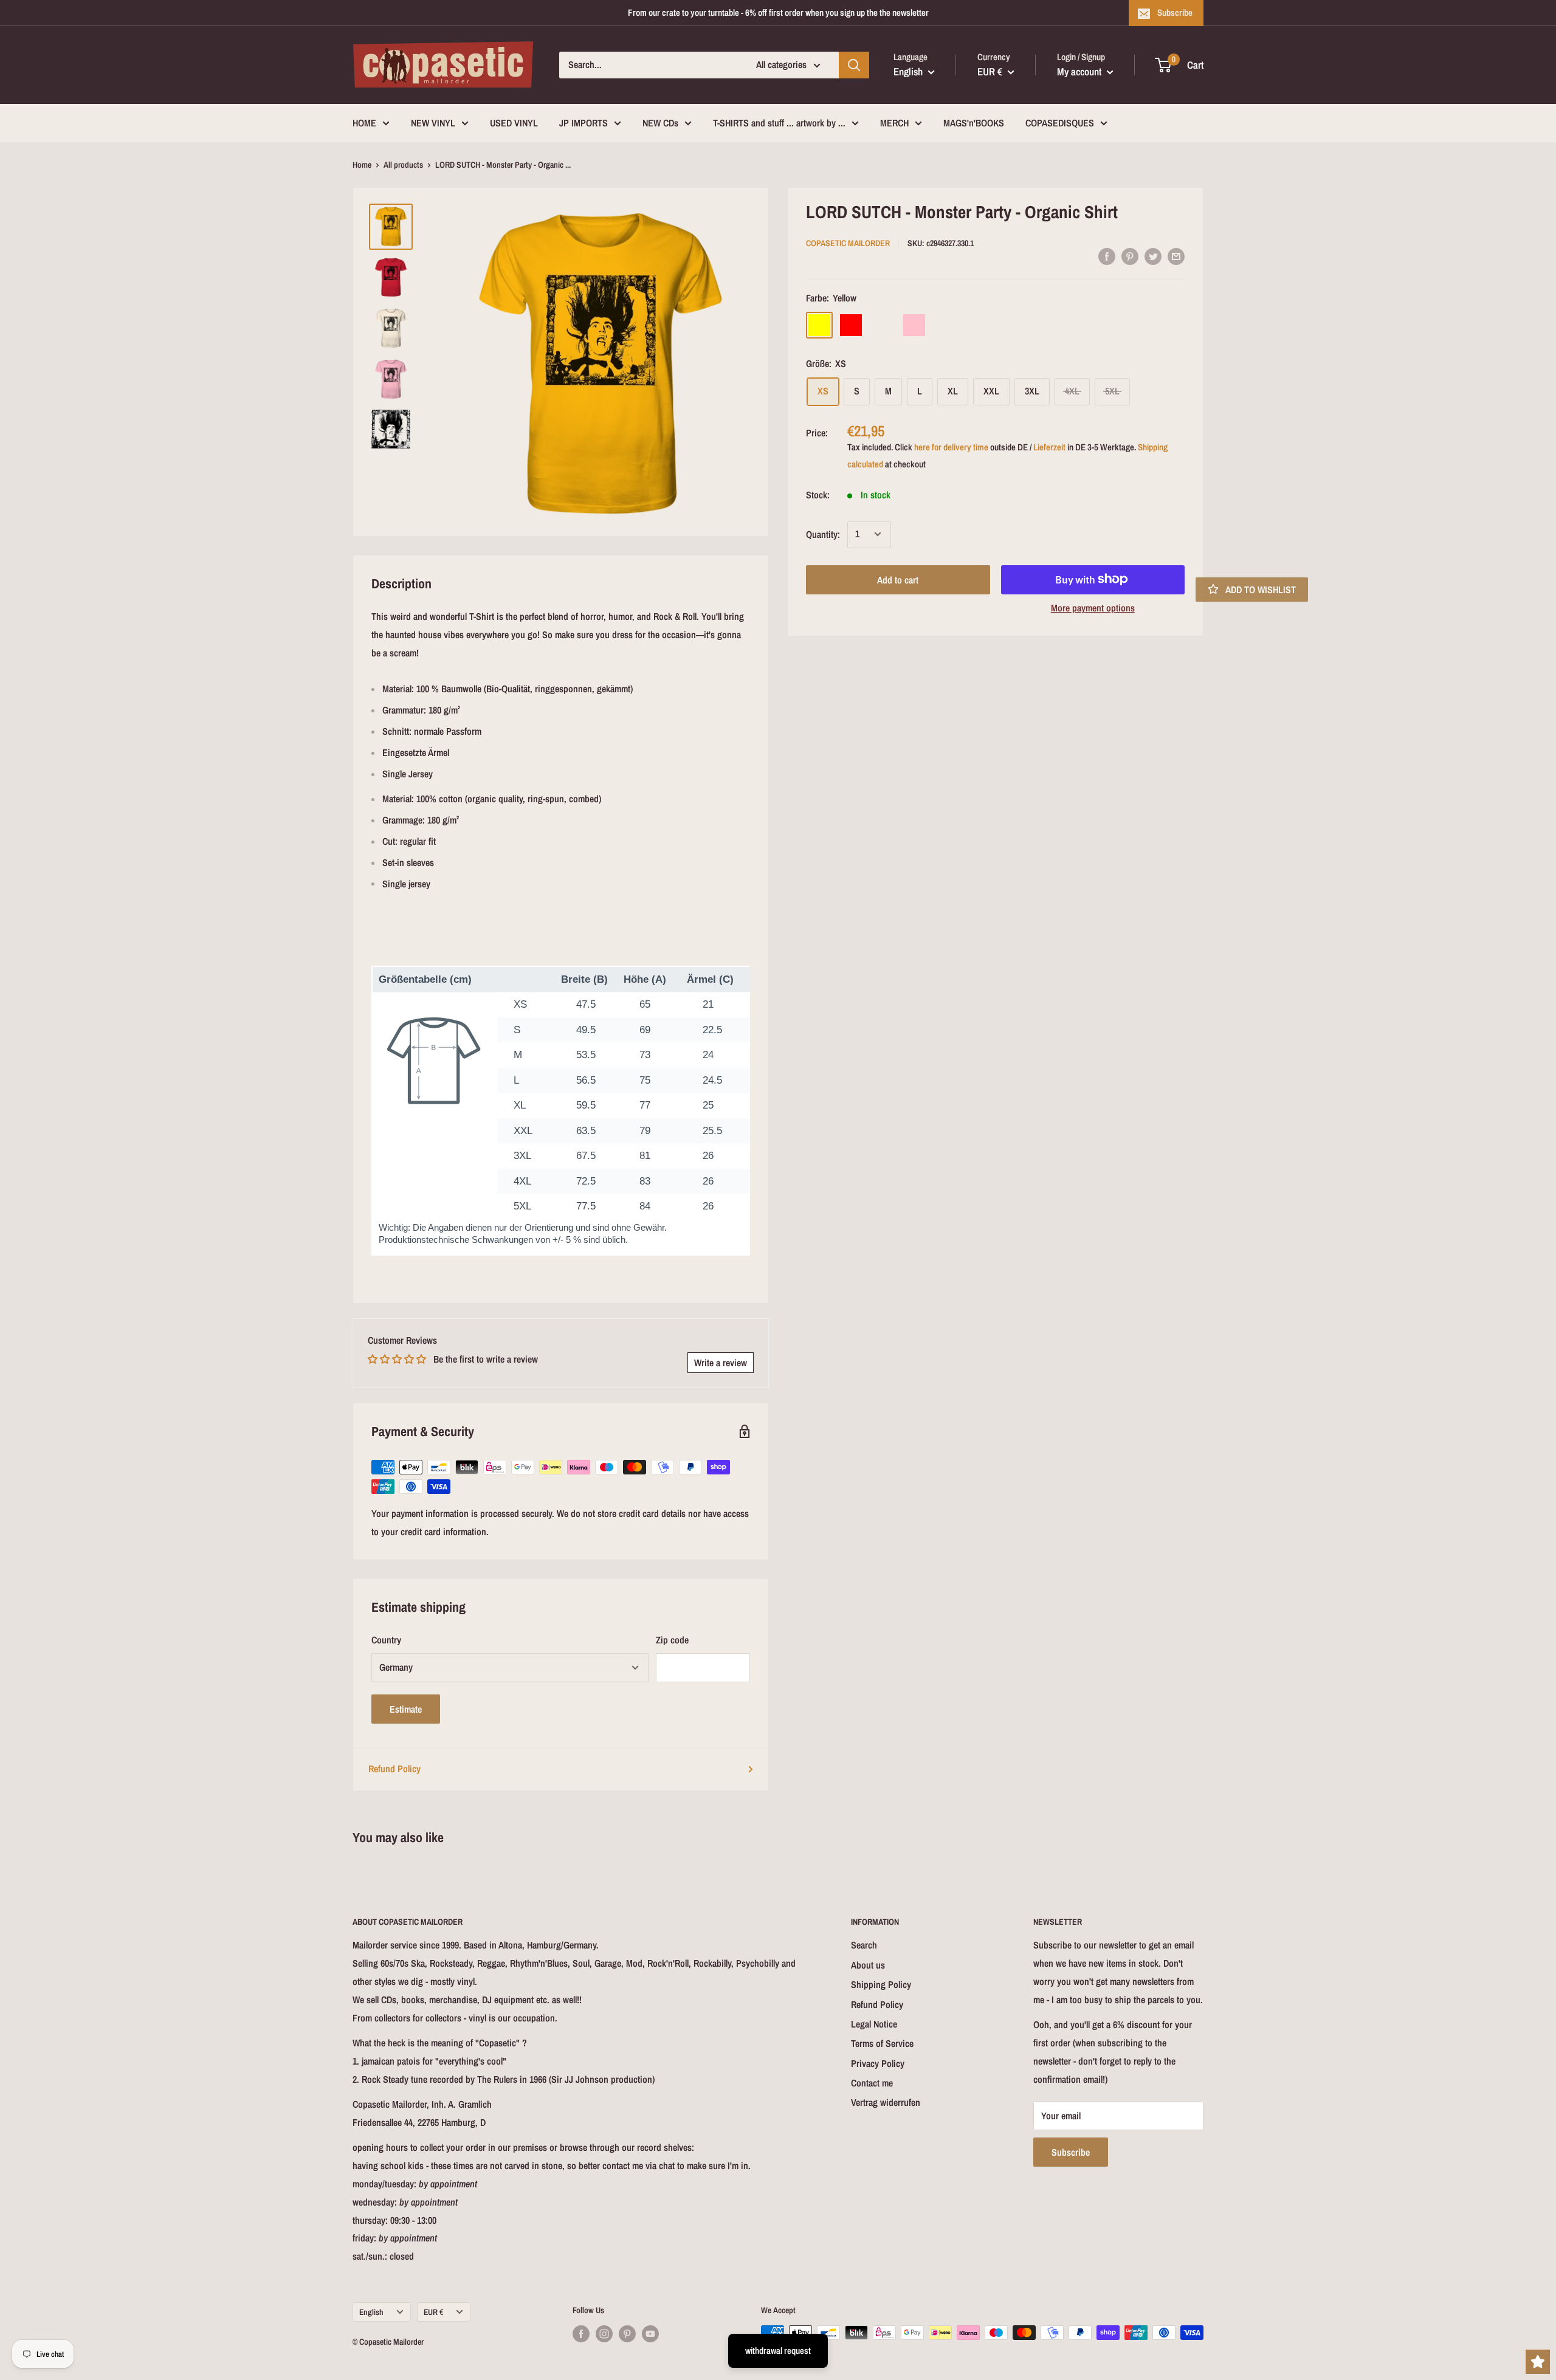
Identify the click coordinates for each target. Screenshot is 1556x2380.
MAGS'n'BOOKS (974, 123)
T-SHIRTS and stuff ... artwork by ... (779, 123)
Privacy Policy (878, 2063)
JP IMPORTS (583, 123)
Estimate (406, 1709)
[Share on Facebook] (1107, 256)
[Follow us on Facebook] (581, 2334)
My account (1080, 71)
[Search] (854, 65)
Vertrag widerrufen (886, 2102)
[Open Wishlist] (1538, 2362)
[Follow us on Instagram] (604, 2334)
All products (403, 165)
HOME (364, 123)
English (371, 2312)
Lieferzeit (1049, 446)
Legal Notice (874, 2024)
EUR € (433, 2312)
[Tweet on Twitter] (1153, 256)
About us (868, 1965)
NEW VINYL (433, 123)
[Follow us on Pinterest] (627, 2334)
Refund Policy (394, 1769)
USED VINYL (514, 123)
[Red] (851, 325)
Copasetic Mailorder (848, 242)
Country (386, 1640)
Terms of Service (882, 2043)
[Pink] (914, 325)
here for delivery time (951, 446)
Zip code (672, 1640)
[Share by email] (1176, 256)
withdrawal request (778, 2351)
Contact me (872, 2083)
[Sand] (883, 325)
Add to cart (898, 579)
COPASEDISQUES (1060, 123)
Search (864, 1945)
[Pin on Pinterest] (1130, 256)
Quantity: (823, 534)
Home (362, 165)
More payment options (1093, 607)
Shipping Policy (881, 1984)
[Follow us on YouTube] (650, 2334)
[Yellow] (819, 325)
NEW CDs (660, 123)
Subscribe (1175, 12)
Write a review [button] (721, 1363)
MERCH (894, 123)
